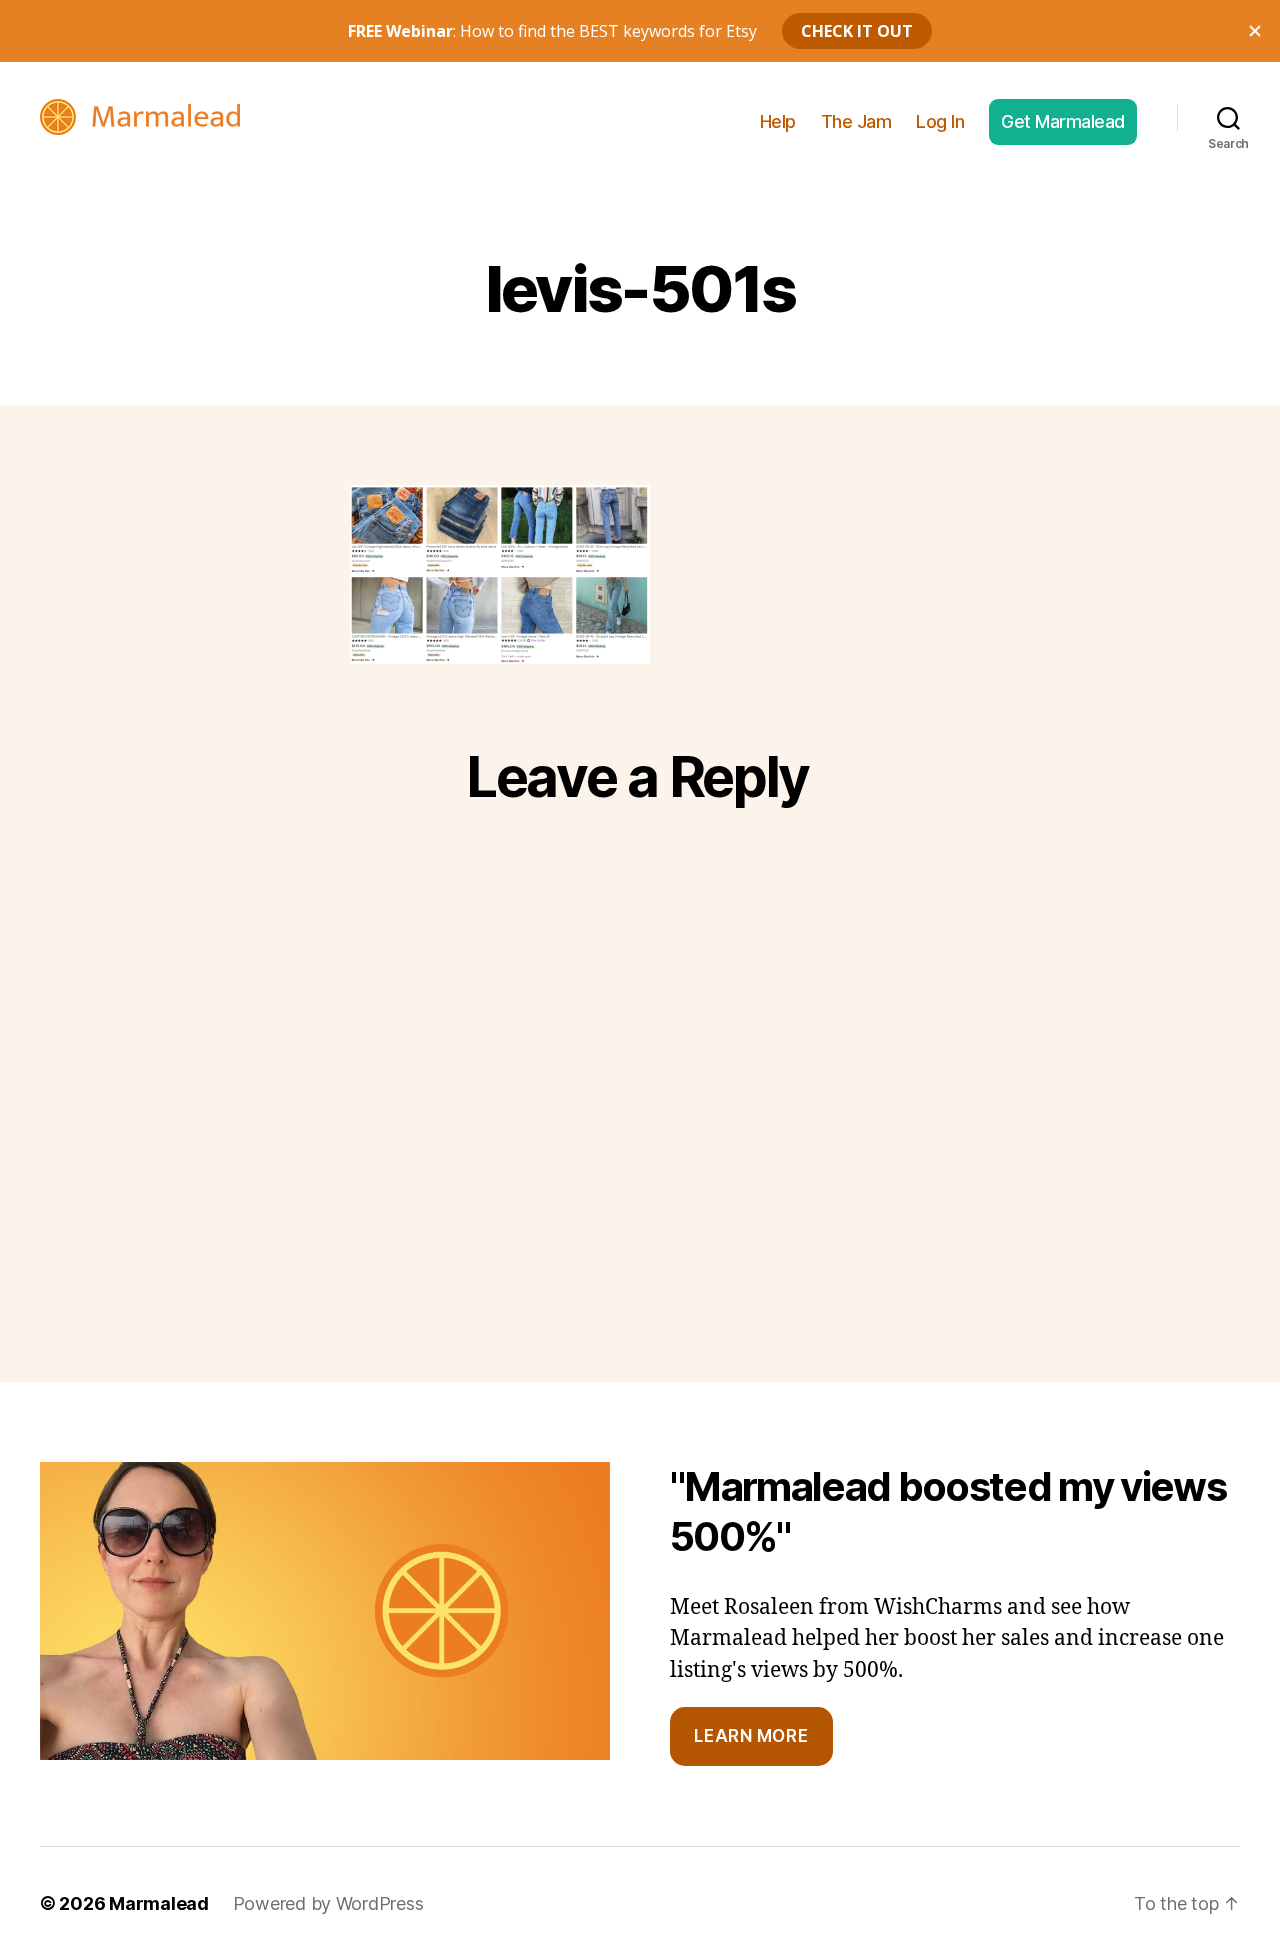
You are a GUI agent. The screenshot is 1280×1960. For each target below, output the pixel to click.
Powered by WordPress (328, 1903)
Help (778, 121)
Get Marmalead (1063, 121)
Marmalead (159, 1903)
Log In (940, 121)
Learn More (751, 1736)
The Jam (856, 121)
